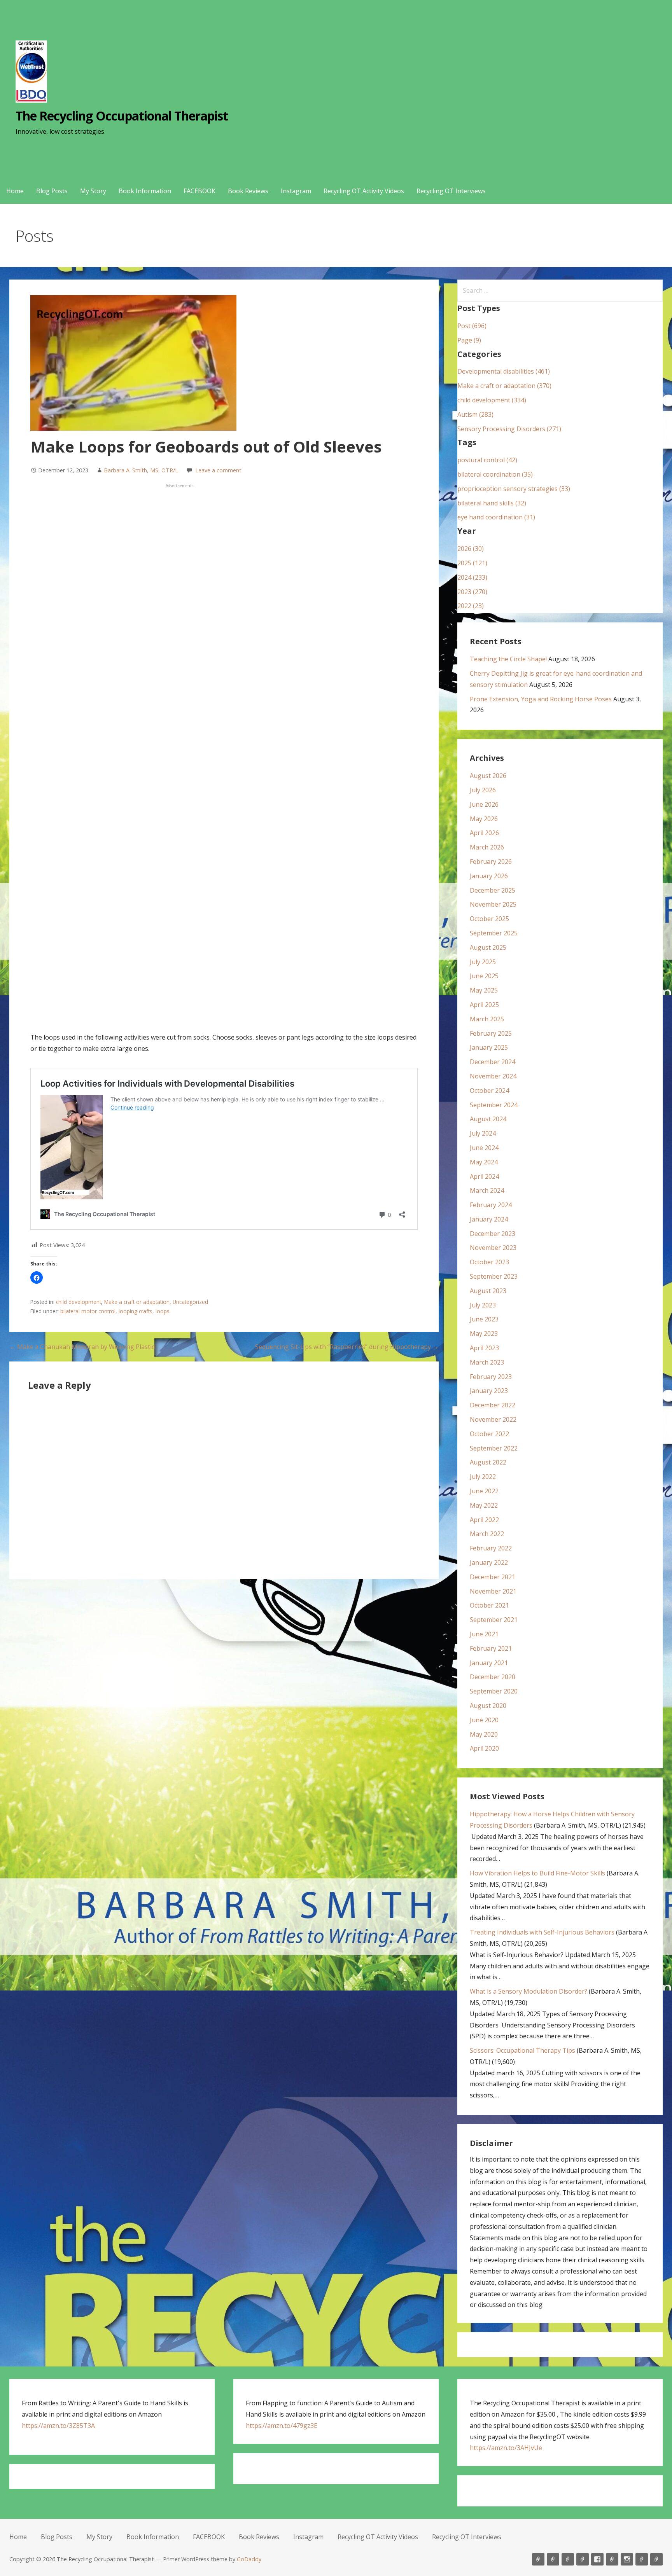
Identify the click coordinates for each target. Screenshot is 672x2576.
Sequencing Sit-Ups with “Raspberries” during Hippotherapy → (347, 1347)
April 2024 (484, 1176)
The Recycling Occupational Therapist (122, 116)
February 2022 (491, 1548)
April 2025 (484, 1005)
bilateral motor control (88, 1311)
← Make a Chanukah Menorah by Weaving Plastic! (82, 1347)
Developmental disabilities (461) (504, 371)
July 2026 (483, 790)
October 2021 (489, 1605)
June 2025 (484, 976)
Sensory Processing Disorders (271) (509, 429)
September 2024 (494, 1105)
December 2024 (493, 1062)
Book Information (145, 191)
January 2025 (489, 1047)
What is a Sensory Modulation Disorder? (528, 1991)
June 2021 (484, 1634)
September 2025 (494, 933)
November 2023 (493, 1248)
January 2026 (489, 876)
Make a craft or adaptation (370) (504, 386)
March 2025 (487, 1019)
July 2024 (483, 1133)
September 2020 (494, 1691)
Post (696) (472, 326)
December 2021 (493, 1577)
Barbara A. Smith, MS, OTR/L (141, 470)
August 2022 (488, 1462)
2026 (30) (471, 549)
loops (163, 1311)
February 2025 (491, 1033)
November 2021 (493, 1591)
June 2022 (484, 1491)
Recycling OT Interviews (451, 191)
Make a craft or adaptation (137, 1302)
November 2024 (493, 1076)
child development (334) (492, 400)
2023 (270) (472, 592)
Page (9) (469, 340)
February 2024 (491, 1205)
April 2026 (484, 833)
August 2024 (488, 1119)
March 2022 (487, 1534)
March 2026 (487, 847)
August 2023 (488, 1291)
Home (15, 191)
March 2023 (487, 1362)
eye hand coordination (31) (496, 517)
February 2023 (491, 1377)
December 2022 (493, 1405)
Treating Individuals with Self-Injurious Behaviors (542, 1932)
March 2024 (487, 1190)
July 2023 (483, 1305)
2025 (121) (472, 563)
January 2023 (489, 1391)
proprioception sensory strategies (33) (514, 489)
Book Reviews (248, 191)
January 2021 (489, 1663)
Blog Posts (52, 191)
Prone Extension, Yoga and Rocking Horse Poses (541, 699)
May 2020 (484, 1734)
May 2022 (484, 1505)
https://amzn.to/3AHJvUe (506, 2448)
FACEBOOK (199, 191)
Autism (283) (475, 414)
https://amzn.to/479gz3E (282, 2426)
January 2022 (489, 1562)
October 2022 (489, 1434)
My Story (93, 191)
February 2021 (491, 1648)
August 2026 (488, 776)
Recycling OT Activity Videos (364, 191)
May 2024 (484, 1162)
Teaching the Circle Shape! (508, 659)
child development (79, 1302)
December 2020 (493, 1677)
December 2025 (493, 890)
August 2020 (488, 1706)
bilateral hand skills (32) (492, 503)
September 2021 (494, 1620)
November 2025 (493, 904)
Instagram (296, 191)
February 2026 (491, 862)
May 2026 (484, 819)
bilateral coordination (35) (495, 474)
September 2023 (494, 1276)
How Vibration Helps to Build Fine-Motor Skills (537, 1873)
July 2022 (483, 1477)
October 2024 (489, 1091)
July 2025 (483, 962)
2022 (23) (471, 606)
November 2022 (493, 1419)
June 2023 (484, 1319)
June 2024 (484, 1148)
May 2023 (484, 1333)
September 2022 (494, 1448)
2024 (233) (472, 577)
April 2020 (484, 1748)
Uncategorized (190, 1302)
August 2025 (488, 947)
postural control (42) (487, 460)
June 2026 (484, 804)
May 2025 (484, 990)
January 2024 (489, 1219)
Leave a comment (218, 470)
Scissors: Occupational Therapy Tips (522, 2050)
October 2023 (489, 1262)
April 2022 (484, 1520)
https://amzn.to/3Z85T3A (58, 2426)
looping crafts (136, 1311)
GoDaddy (249, 2559)
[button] (37, 1278)
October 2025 (489, 919)
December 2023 (493, 1234)
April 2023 (484, 1348)
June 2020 (484, 1720)
